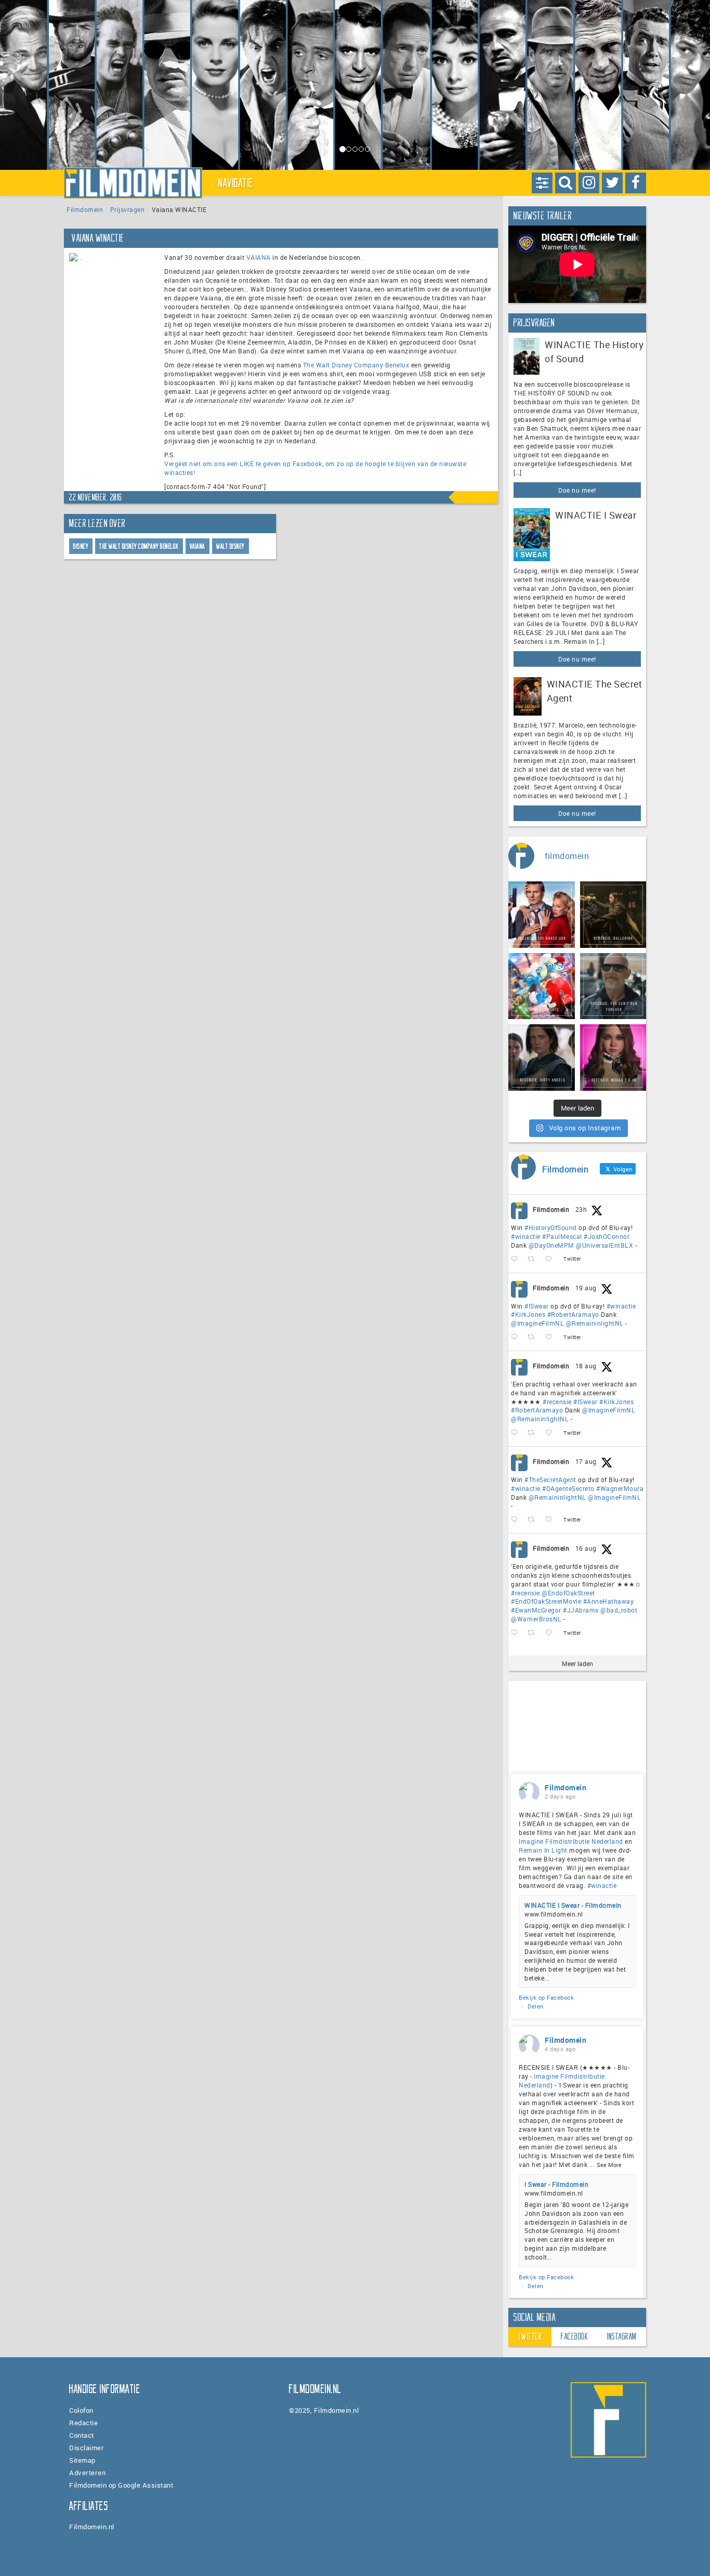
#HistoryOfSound (551, 1227)
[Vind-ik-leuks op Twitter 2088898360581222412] (552, 1633)
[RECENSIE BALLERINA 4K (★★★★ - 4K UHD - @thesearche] (613, 915)
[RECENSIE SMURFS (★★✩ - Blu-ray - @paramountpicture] (542, 986)
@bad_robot (619, 1610)
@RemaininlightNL (595, 1323)
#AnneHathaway (609, 1601)
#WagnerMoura (620, 1488)
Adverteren (87, 2473)
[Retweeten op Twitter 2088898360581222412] (534, 1633)
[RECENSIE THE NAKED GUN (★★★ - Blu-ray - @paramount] (542, 915)
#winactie (526, 1236)
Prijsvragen (128, 209)
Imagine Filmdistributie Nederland (571, 1841)
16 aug (586, 1548)
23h (581, 1209)
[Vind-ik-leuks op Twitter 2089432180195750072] (552, 1520)
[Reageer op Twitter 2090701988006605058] (517, 1259)
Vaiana (198, 546)
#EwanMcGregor (536, 1610)
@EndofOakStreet (568, 1593)
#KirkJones (528, 1314)
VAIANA (259, 257)
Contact (82, 2435)
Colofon (81, 2410)
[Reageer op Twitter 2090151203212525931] (517, 1337)
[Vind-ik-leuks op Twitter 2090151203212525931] (552, 1337)
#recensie (557, 1402)
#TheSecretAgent (550, 1479)
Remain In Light (543, 1850)
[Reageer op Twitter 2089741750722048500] (517, 1433)
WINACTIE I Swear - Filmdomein (573, 1905)
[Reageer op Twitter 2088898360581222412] (517, 1633)
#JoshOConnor (607, 1236)
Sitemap (82, 2460)
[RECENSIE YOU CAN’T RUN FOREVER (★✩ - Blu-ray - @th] (613, 986)
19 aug (586, 1288)
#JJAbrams (581, 1610)
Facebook (574, 2336)
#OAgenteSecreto (568, 1488)
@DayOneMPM (551, 1245)
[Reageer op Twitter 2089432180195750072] (517, 1520)
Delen (536, 2006)
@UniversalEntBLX (604, 1245)
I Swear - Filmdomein (556, 2184)
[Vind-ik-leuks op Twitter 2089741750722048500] (552, 1433)
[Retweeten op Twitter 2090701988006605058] (534, 1259)
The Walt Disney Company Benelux (356, 365)
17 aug (586, 1461)
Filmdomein (85, 209)
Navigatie (236, 183)
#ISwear (537, 1306)
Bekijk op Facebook (546, 1997)
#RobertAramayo (573, 1314)
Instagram (622, 2336)
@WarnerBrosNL (536, 1619)
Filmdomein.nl (92, 2527)
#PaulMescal (562, 1236)
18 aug (586, 1366)
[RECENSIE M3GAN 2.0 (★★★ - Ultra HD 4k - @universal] (613, 1058)
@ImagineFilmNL (537, 1323)
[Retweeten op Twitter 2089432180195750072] (534, 1520)
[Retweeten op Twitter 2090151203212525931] (534, 1337)
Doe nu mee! (577, 490)
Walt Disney (231, 546)
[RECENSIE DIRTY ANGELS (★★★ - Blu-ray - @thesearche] (542, 1058)
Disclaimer (87, 2448)
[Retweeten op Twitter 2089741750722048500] (534, 1433)
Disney (81, 546)
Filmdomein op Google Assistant (121, 2485)
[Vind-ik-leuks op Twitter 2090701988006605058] (552, 1259)
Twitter (530, 2336)
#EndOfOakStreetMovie (546, 1601)
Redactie (83, 2423)
